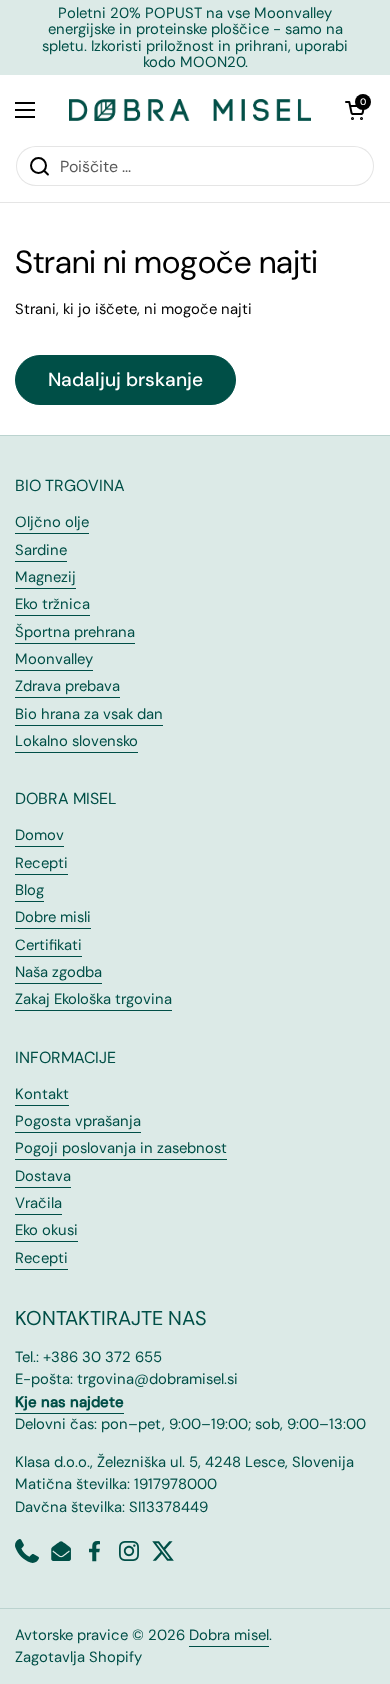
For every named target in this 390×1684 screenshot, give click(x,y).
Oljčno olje (52, 522)
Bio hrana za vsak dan (89, 714)
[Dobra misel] (190, 110)
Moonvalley (54, 659)
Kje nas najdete (69, 1402)
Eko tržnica (52, 604)
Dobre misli (53, 917)
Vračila (38, 1203)
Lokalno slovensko (76, 741)
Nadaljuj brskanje (125, 379)
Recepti (41, 863)
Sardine (41, 550)
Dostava (43, 1176)
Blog (29, 890)
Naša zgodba (58, 972)
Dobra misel (229, 1635)
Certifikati (48, 945)
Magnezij (45, 577)
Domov (39, 835)
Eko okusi (46, 1230)
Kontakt (42, 1094)
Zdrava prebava (67, 686)
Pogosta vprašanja (78, 1121)
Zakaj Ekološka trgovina (93, 999)
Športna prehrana (75, 632)
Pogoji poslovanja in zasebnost (121, 1148)
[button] (355, 110)
